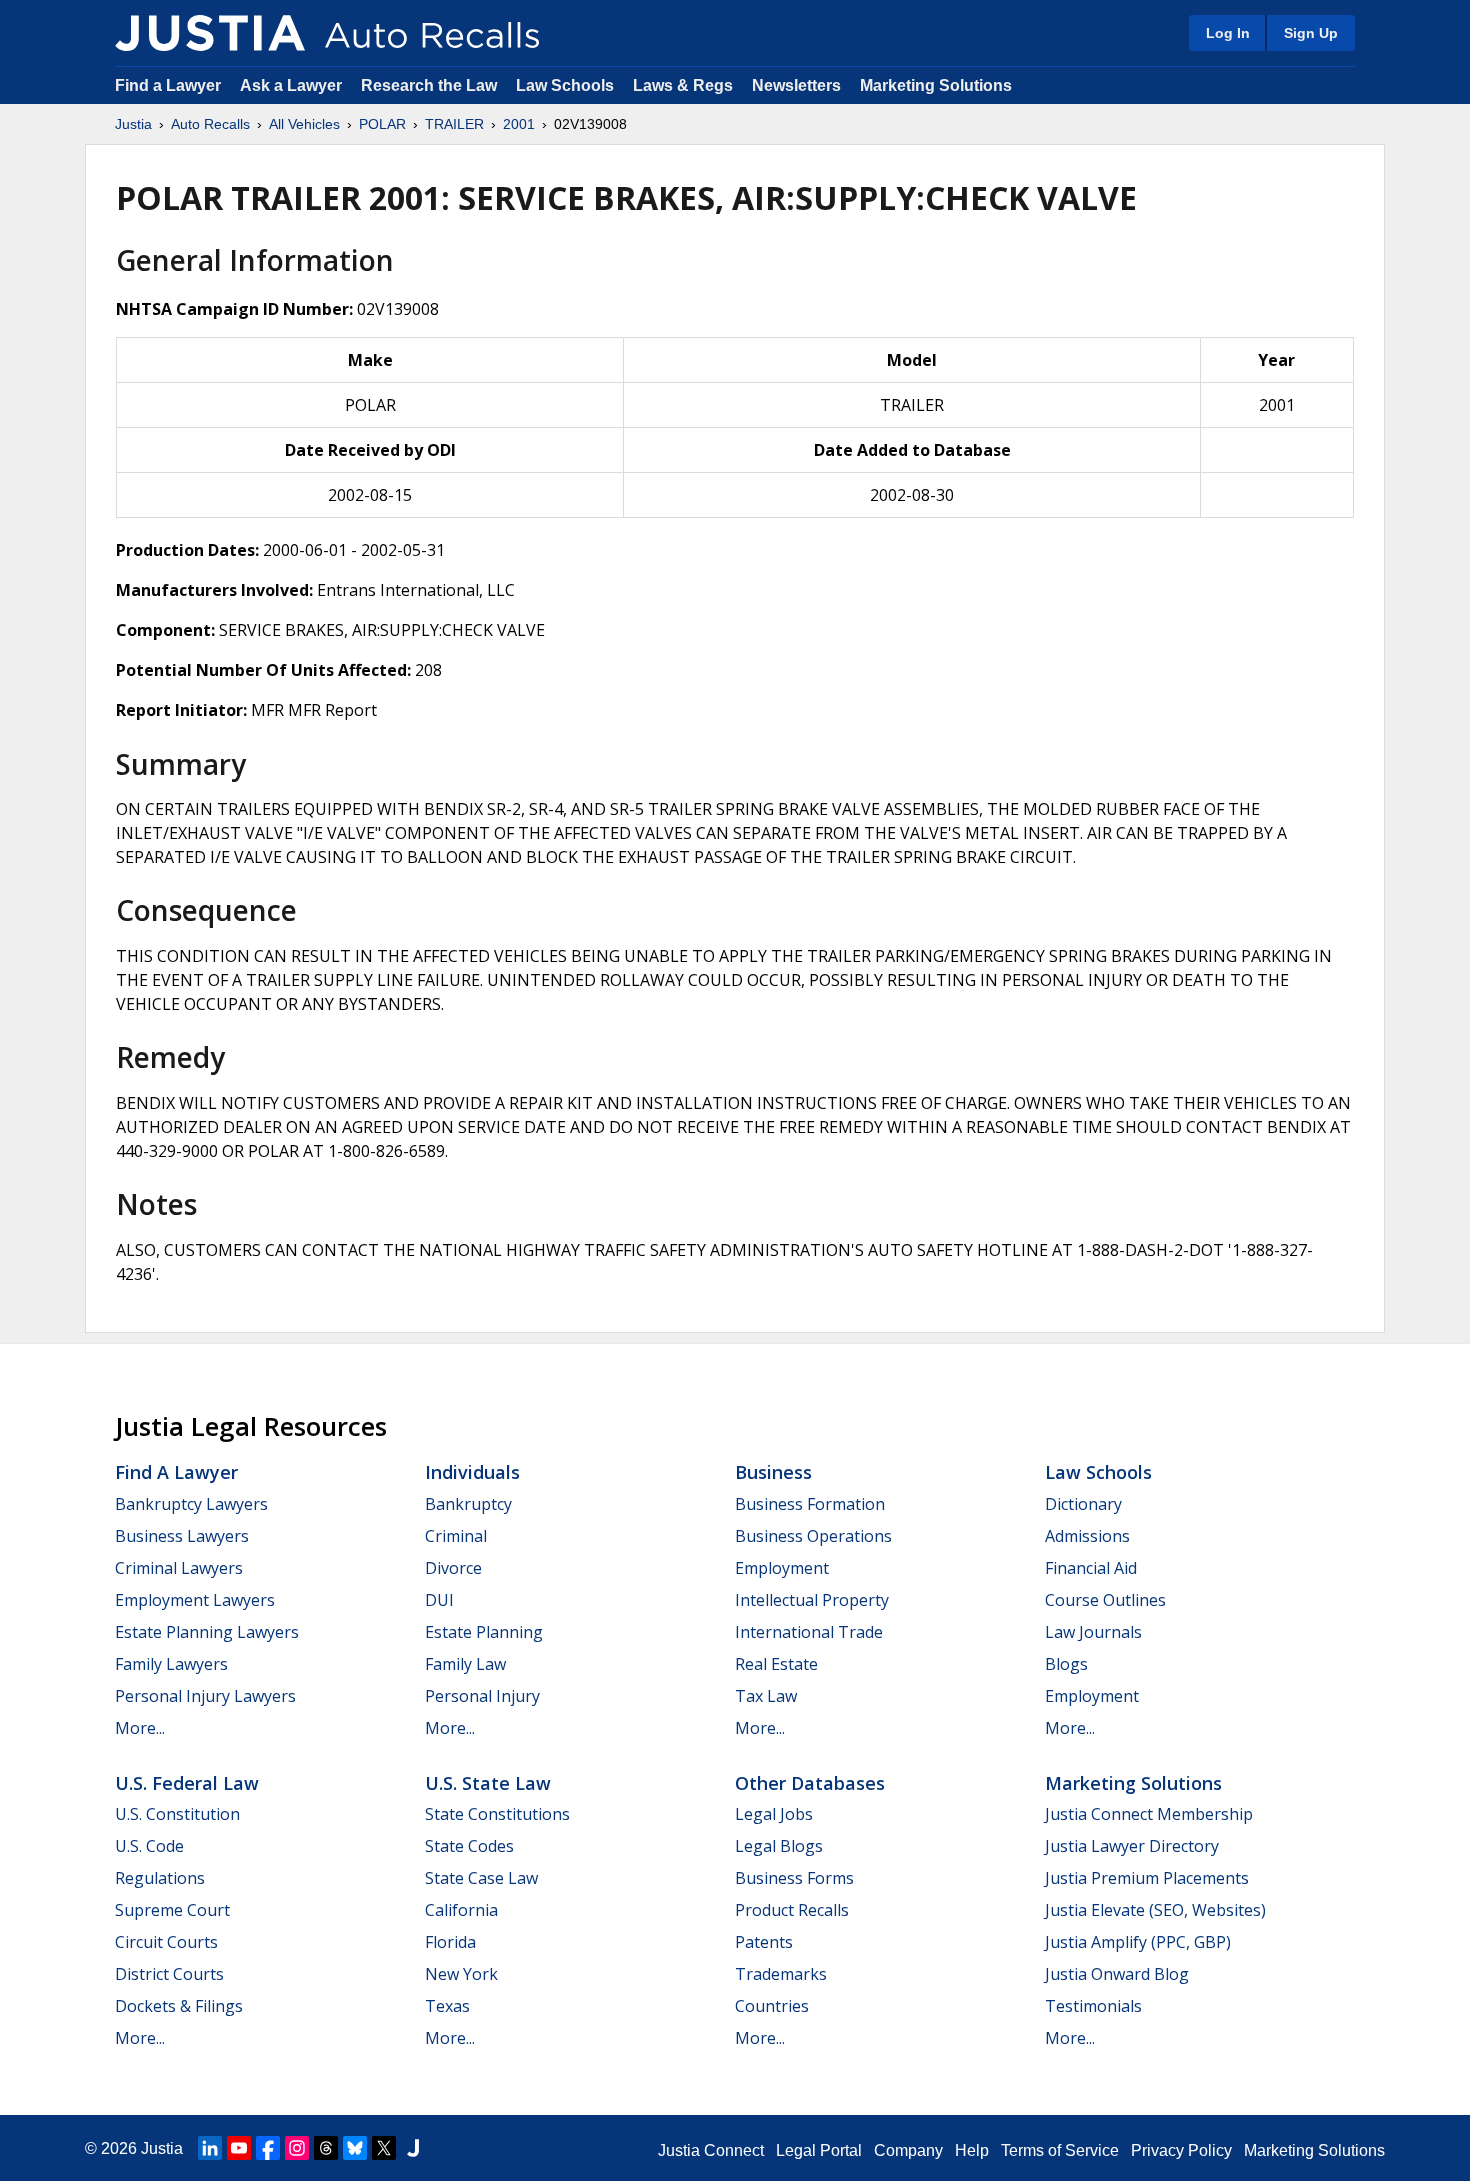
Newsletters (796, 85)
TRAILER (454, 124)
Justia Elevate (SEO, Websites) (1155, 1910)
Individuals (472, 1472)
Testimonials (1093, 2006)
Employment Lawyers (195, 1600)
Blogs (1066, 1664)
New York (461, 1974)
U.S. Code (149, 1846)
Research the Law (429, 85)
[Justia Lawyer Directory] (413, 2148)
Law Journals (1093, 1632)
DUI (439, 1600)
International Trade (809, 1632)
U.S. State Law (488, 1783)
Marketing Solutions (936, 85)
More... (140, 1728)
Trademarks (781, 1974)
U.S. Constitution (177, 1814)
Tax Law (766, 1696)
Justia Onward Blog (1117, 1974)
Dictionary (1083, 1504)
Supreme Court (172, 1910)
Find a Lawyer (168, 85)
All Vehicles (304, 124)
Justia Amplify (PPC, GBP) (1138, 1942)
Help (972, 2150)
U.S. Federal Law (187, 1783)
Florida (450, 1942)
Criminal (456, 1536)
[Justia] (210, 33)
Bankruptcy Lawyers (191, 1504)
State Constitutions (497, 1814)
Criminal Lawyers (179, 1568)
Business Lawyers (182, 1536)
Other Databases (810, 1783)
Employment (782, 1568)
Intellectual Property (812, 1600)
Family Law (465, 1664)
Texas (447, 2006)
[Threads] (326, 2148)
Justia (133, 124)
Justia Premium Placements (1147, 1878)
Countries (772, 2006)
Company (908, 2150)
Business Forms (794, 1878)
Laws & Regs (683, 85)
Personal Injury (482, 1696)
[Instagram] (297, 2148)
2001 (519, 124)
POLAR (382, 124)
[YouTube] (239, 2148)
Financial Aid (1091, 1568)
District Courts (169, 1974)
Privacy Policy (1181, 2150)
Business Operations (813, 1536)
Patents (764, 1942)
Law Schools (565, 85)
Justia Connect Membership (1149, 1814)
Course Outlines (1105, 1600)
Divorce (453, 1568)
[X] (384, 2148)
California (461, 1910)
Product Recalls (792, 1910)
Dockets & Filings (179, 2006)
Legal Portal (819, 2150)
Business (773, 1472)
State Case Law (481, 1878)
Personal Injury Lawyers (205, 1696)
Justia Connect (711, 2150)
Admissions (1087, 1536)
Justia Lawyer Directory (1132, 1846)
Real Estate (776, 1664)
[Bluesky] (355, 2148)
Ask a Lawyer (293, 85)
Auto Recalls (210, 124)
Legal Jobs (774, 1814)
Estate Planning (484, 1632)
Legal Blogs (779, 1846)
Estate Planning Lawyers (207, 1632)
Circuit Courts (166, 1942)
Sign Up (1311, 33)
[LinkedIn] (210, 2148)
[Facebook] (268, 2148)
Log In (1228, 33)
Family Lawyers (171, 1664)
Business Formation (810, 1504)
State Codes (469, 1846)
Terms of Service (1060, 2150)
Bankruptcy (468, 1504)
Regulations (160, 1878)
